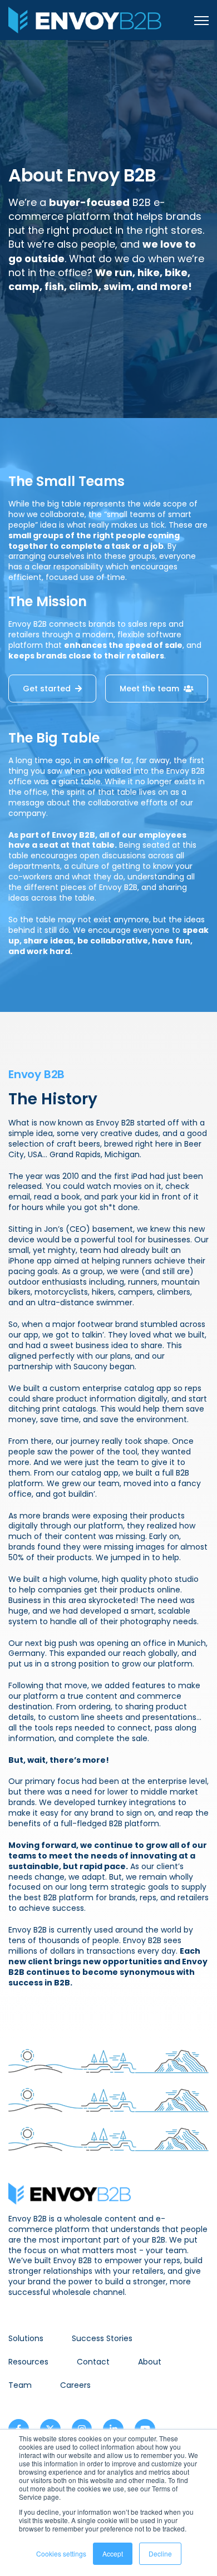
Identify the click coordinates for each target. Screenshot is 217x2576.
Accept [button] (113, 2553)
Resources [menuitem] (28, 2362)
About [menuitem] (150, 2362)
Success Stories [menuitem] (102, 2338)
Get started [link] (47, 689)
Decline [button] (160, 2553)
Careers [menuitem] (75, 2385)
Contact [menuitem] (93, 2362)
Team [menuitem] (20, 2385)
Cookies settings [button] (61, 2553)
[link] (85, 19)
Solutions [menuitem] (26, 2338)
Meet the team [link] (149, 689)
